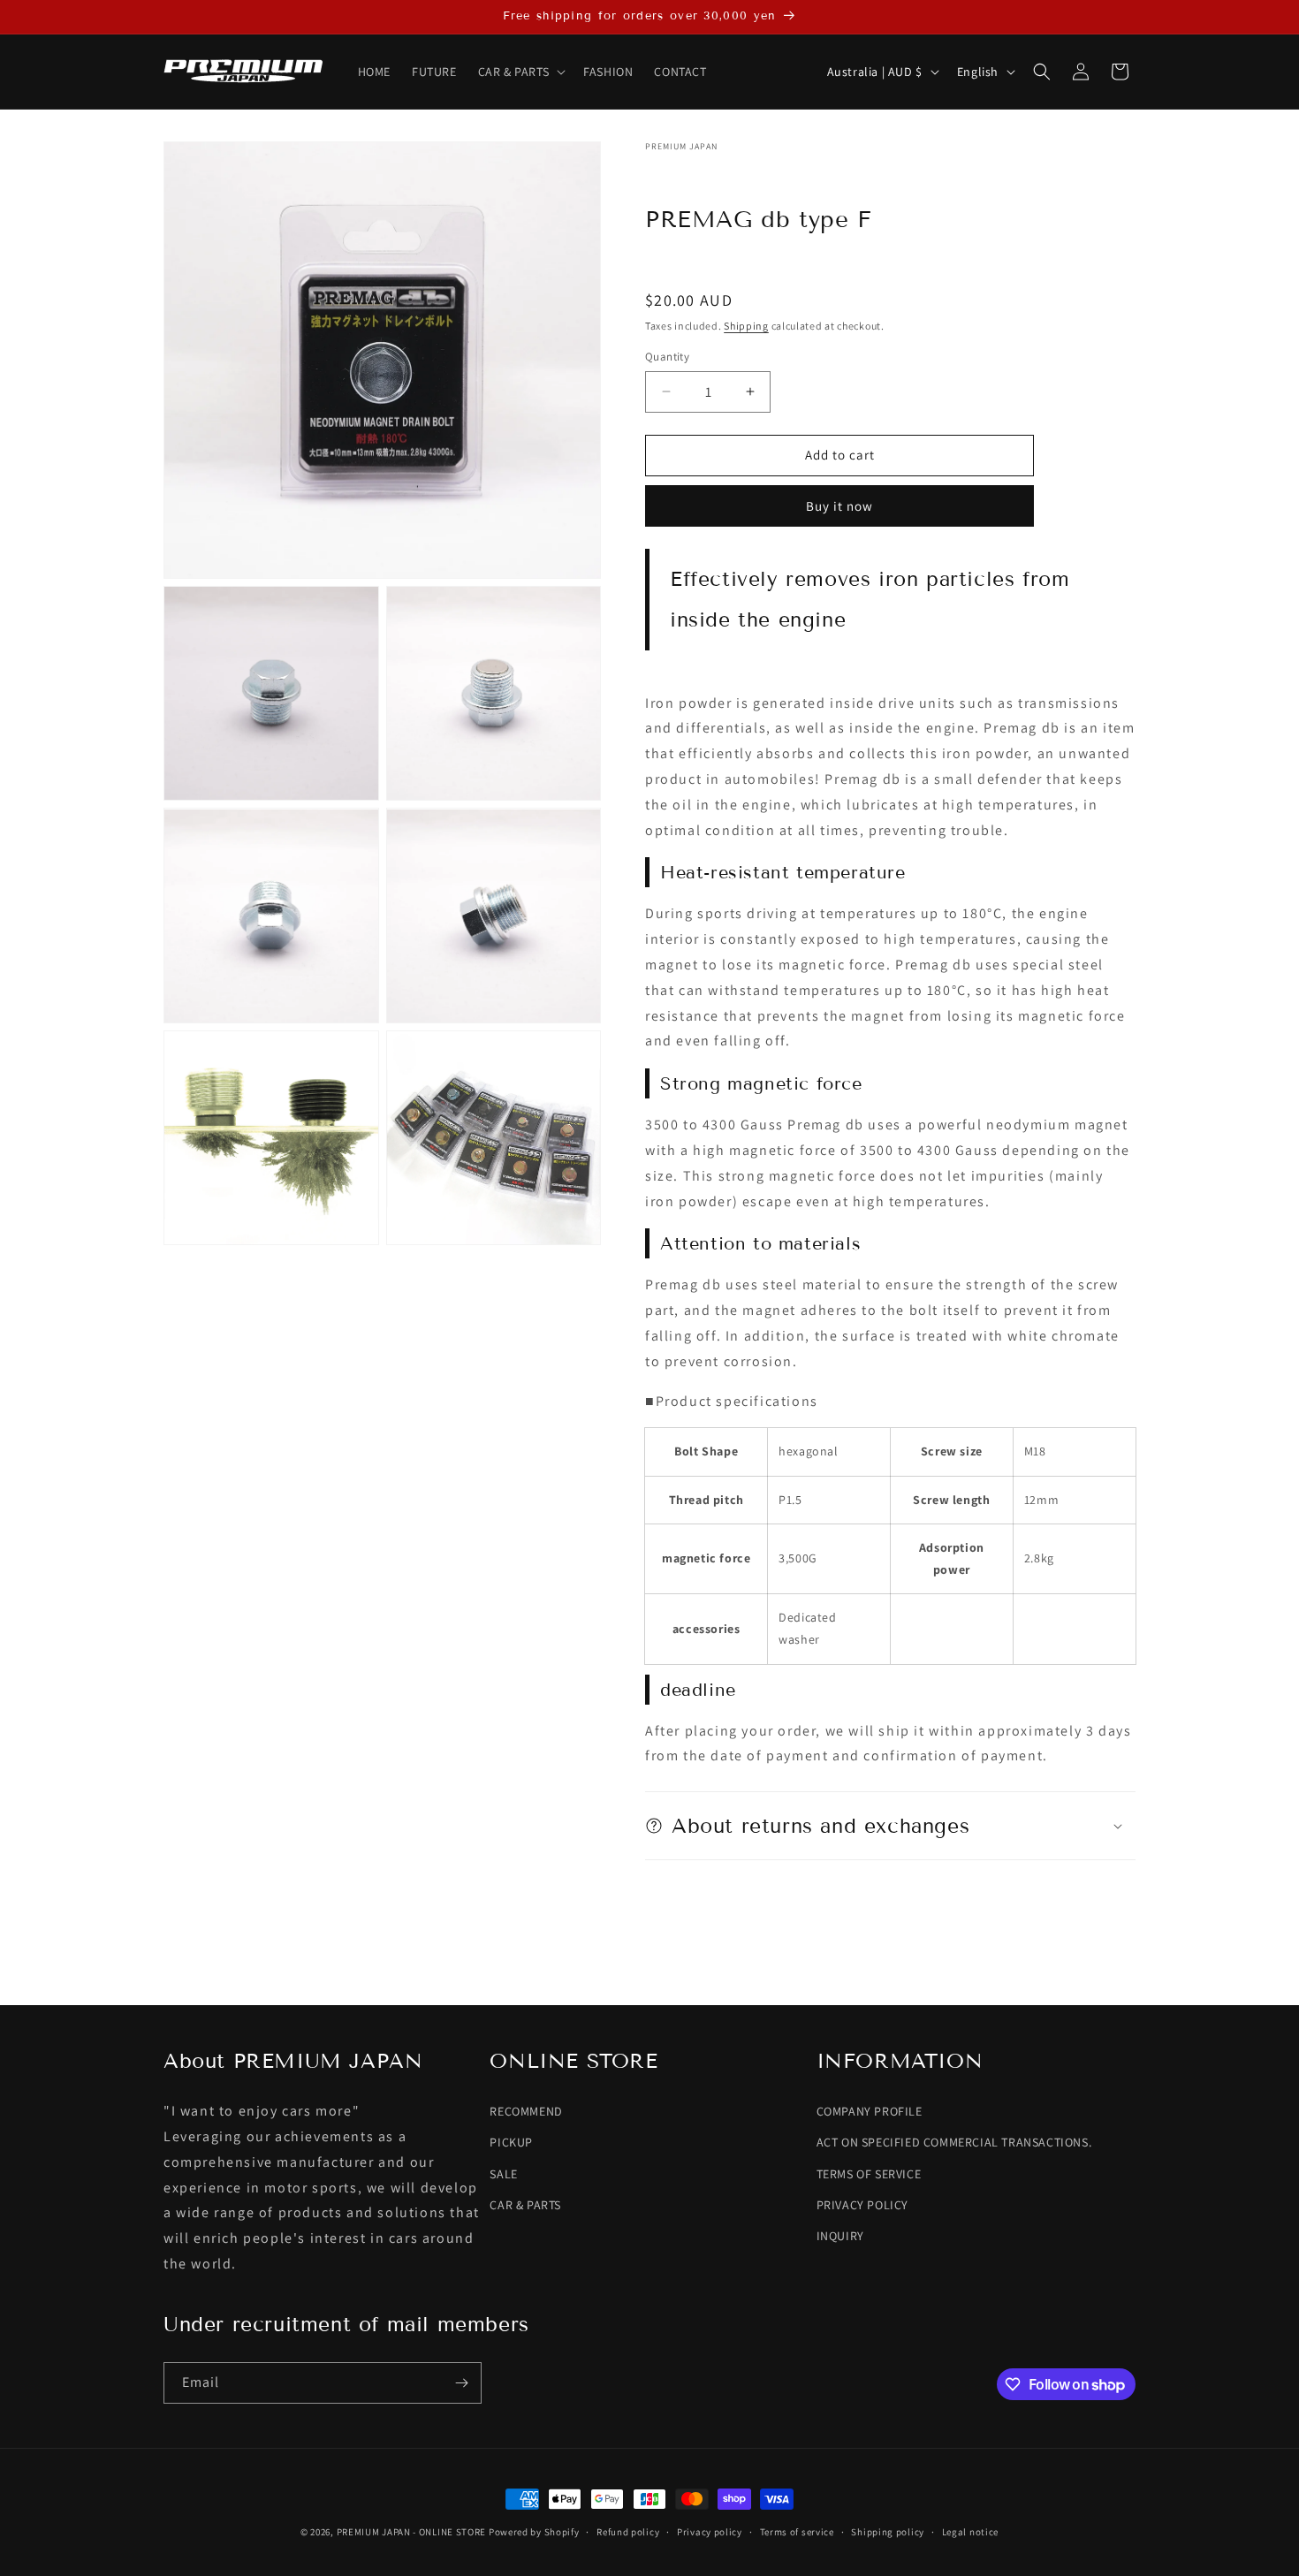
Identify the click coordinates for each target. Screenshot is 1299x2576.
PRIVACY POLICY (862, 2205)
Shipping (746, 326)
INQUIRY (840, 2236)
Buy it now (839, 506)
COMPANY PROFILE (870, 2111)
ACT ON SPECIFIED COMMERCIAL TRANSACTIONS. (954, 2142)
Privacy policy (710, 2532)
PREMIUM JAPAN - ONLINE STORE (412, 2532)
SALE (503, 2174)
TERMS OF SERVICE (869, 2174)
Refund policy (628, 2532)
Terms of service (797, 2532)
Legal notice (970, 2532)
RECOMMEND (526, 2111)
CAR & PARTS (525, 2205)
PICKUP (511, 2142)
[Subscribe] (461, 2383)
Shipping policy (888, 2532)
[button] (520, 72)
